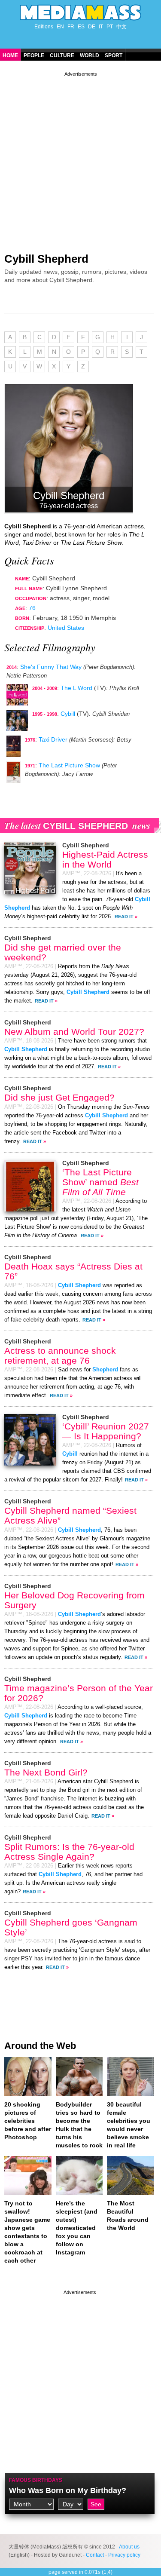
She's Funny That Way (51, 667)
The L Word (76, 688)
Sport (114, 55)
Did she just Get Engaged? (59, 1097)
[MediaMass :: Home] (80, 12)
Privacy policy (124, 2555)
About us (129, 2547)
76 (32, 608)
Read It (124, 917)
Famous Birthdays (36, 2480)
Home (10, 55)
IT (101, 27)
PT (110, 27)
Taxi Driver (53, 739)
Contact (95, 2555)
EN (60, 27)
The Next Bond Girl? (46, 1772)
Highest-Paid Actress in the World (105, 859)
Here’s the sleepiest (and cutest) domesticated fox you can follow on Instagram (77, 2228)
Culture (62, 55)
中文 (122, 27)
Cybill (68, 714)
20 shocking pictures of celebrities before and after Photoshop (28, 2121)
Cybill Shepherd (46, 259)
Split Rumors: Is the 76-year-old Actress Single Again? (69, 1852)
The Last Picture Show (69, 765)
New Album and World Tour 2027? (74, 1032)
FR (71, 27)
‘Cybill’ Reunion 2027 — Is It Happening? (106, 1431)
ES (81, 27)
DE (92, 27)
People (34, 55)
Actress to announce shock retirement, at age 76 (60, 1355)
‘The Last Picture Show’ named (100, 1182)
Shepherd (105, 1370)
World (90, 55)
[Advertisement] (80, 159)
